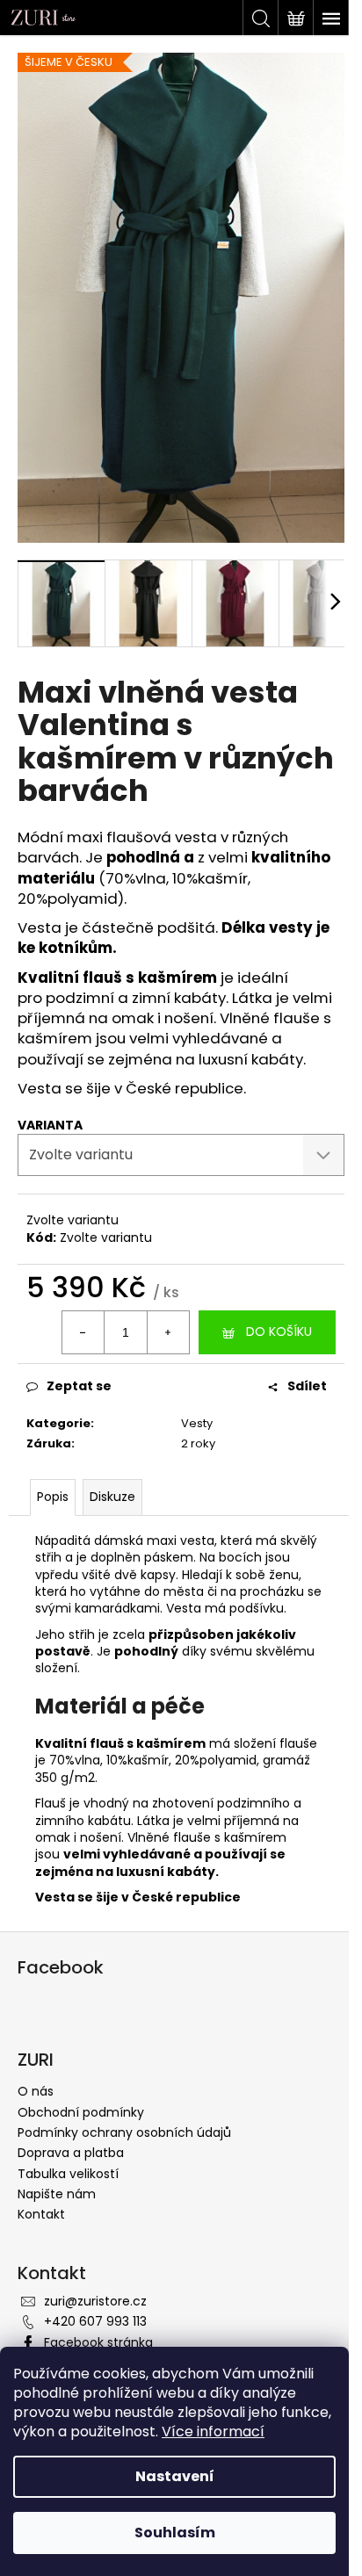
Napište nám (57, 2194)
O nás (36, 2091)
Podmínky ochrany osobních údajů (124, 2132)
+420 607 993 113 (95, 2321)
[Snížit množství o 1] (83, 1332)
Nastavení (175, 2476)
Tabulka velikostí (68, 2174)
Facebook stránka (98, 2342)
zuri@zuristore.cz (95, 2301)
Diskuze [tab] (112, 1497)
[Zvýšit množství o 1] (168, 1332)
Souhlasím (175, 2533)
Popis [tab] (53, 1497)
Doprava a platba (71, 2153)
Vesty (197, 1423)
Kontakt (41, 2214)
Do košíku (279, 1331)
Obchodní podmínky (81, 2112)
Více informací (213, 2432)
